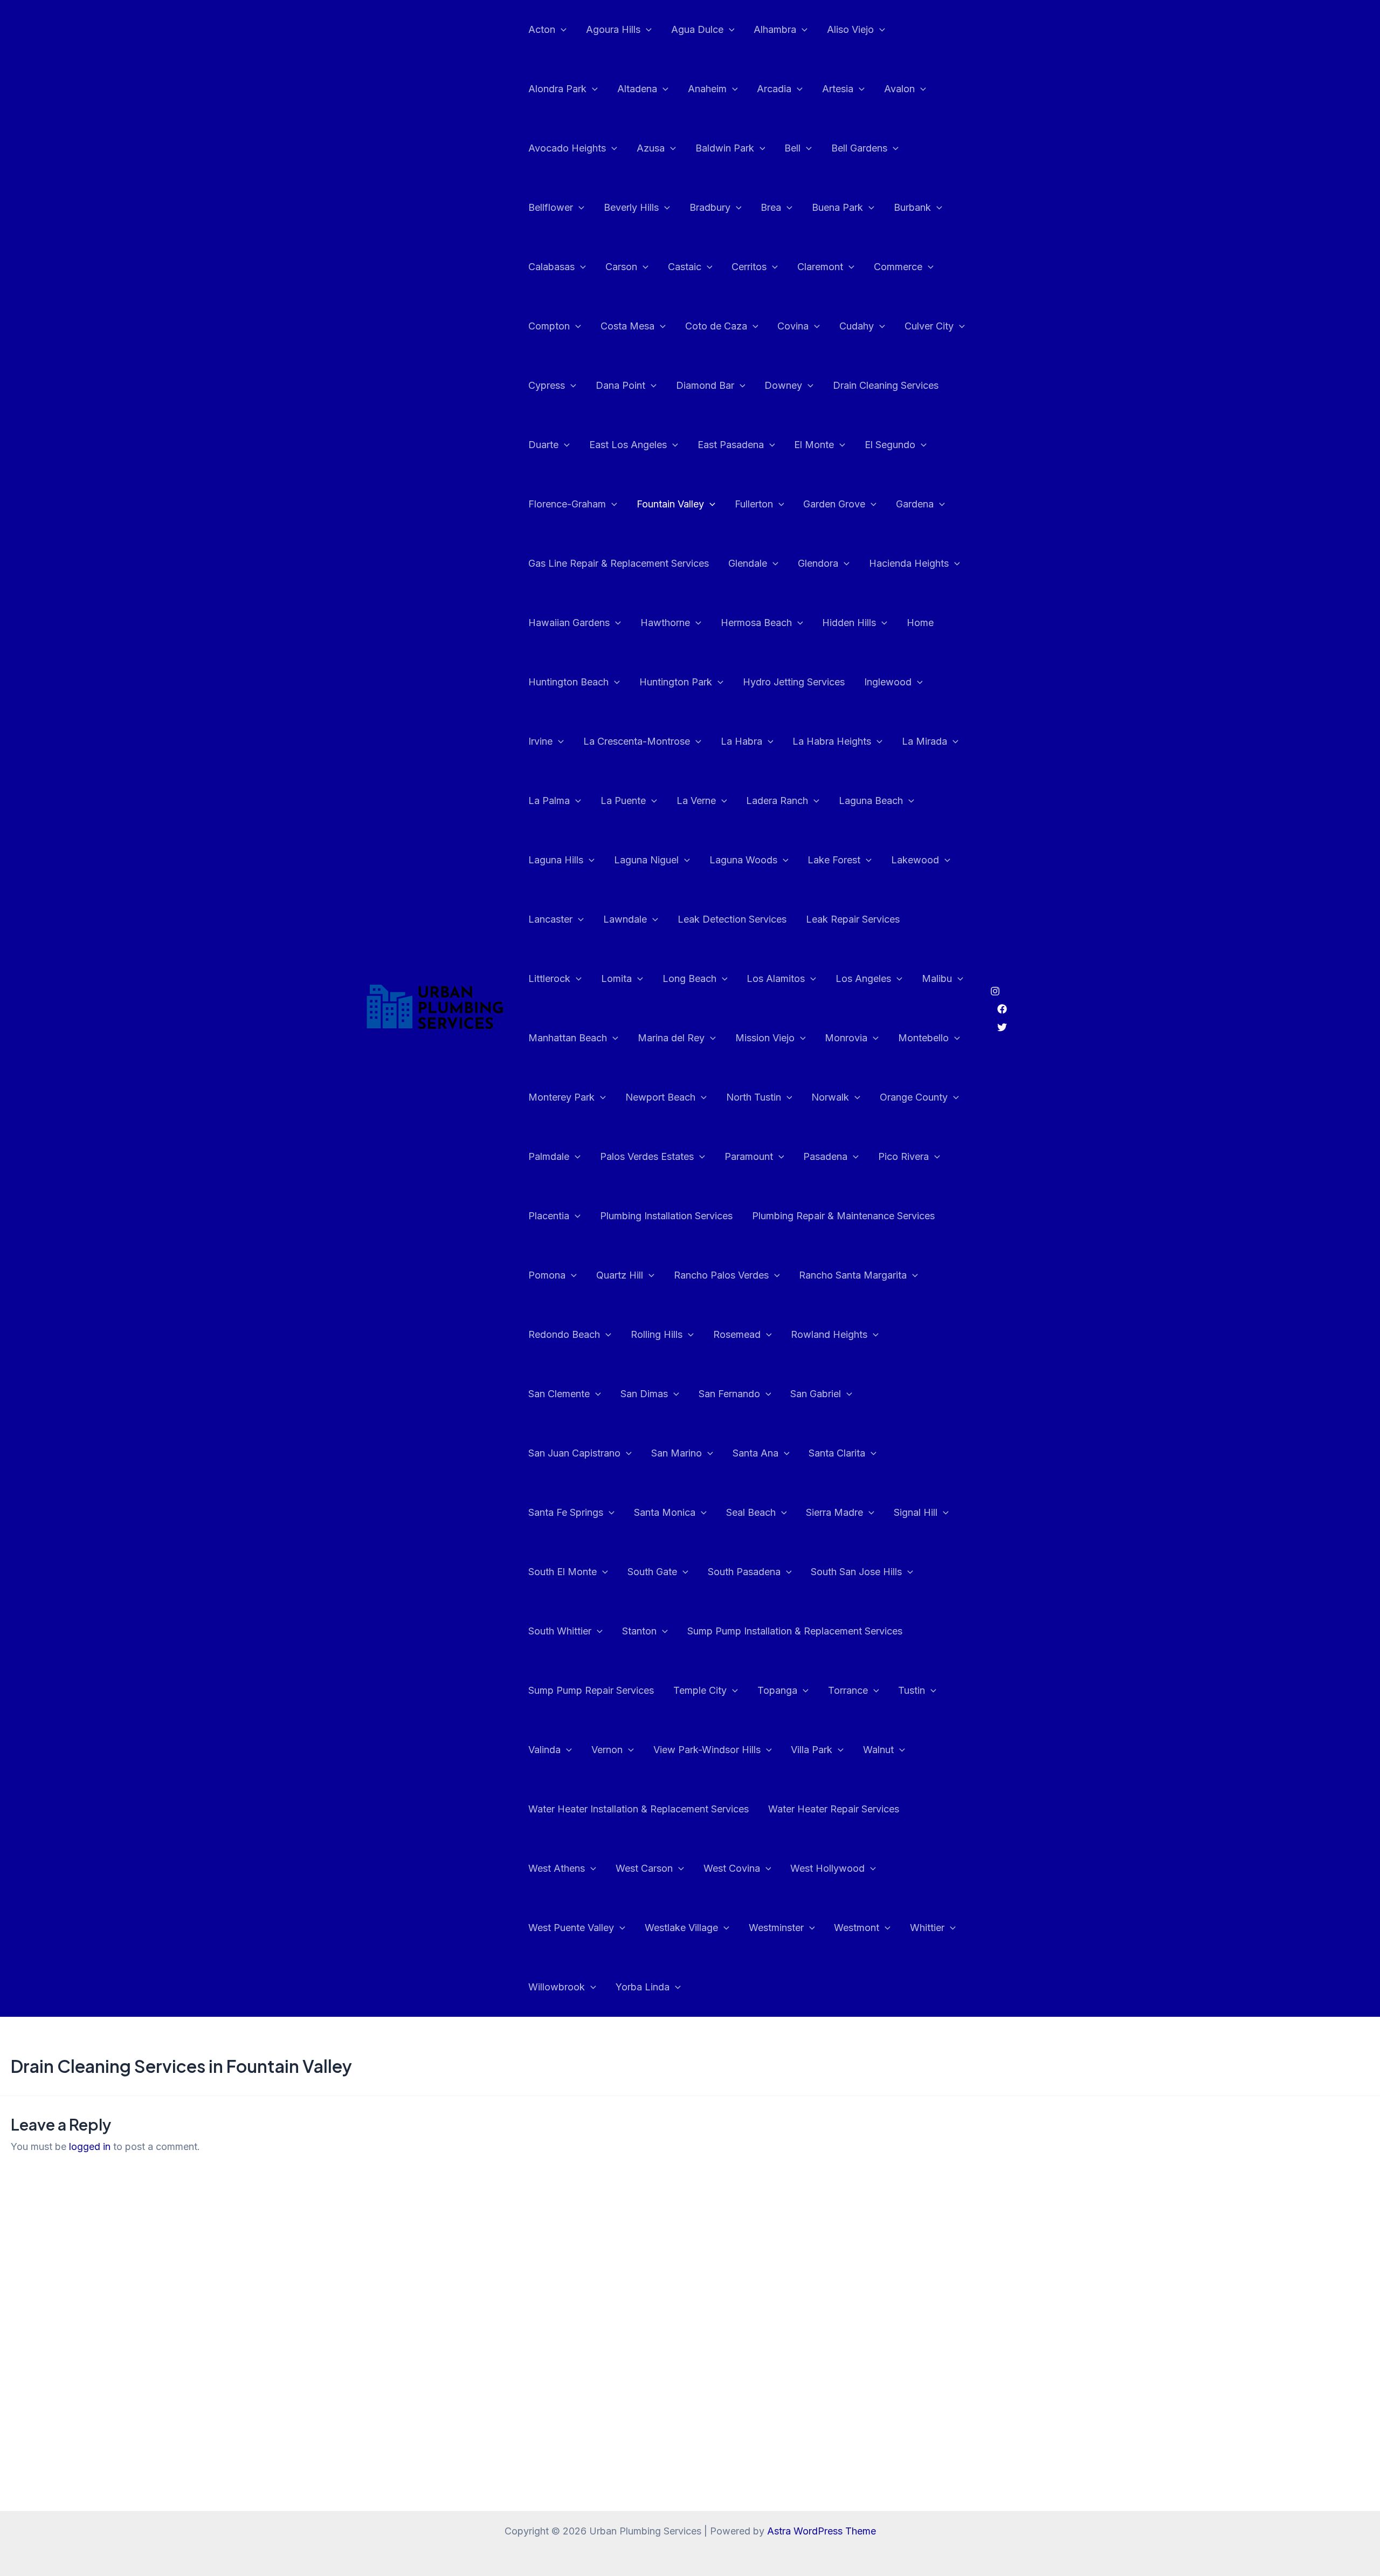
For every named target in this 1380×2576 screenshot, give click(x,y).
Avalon (899, 89)
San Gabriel (816, 1394)
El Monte (814, 445)
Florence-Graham (567, 504)
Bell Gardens (859, 148)
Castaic (685, 267)
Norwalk (830, 1097)
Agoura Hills (613, 29)
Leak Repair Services (853, 919)
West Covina (732, 1868)
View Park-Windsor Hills (707, 1750)
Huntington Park (676, 682)
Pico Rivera (903, 1156)
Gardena (915, 504)
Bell (792, 148)
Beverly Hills (631, 207)
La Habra (741, 741)
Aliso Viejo (850, 29)
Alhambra (775, 29)
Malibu (937, 978)
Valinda (544, 1750)
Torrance (848, 1690)
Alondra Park (557, 89)
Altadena (637, 89)
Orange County (914, 1097)
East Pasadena (731, 445)
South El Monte (563, 1572)
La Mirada (924, 741)
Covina (793, 326)
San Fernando (729, 1394)
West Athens (557, 1868)
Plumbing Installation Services (666, 1216)
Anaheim (707, 89)
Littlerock (549, 978)
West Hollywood (827, 1868)
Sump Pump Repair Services (591, 1690)
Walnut (878, 1750)
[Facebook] (1002, 1009)
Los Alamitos (776, 978)
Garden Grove (834, 504)
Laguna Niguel (646, 860)
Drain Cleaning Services (886, 385)
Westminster (776, 1928)
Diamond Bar (705, 385)
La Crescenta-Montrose (637, 741)
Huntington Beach (568, 682)
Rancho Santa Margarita (853, 1275)
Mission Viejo (765, 1038)
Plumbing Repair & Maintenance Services (843, 1216)
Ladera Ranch (777, 801)
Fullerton (754, 504)
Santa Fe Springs (566, 1512)
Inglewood (888, 682)
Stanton (639, 1631)
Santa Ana (755, 1453)
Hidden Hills (849, 623)
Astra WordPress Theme (822, 2531)
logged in (90, 2146)
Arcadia (774, 89)
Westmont (857, 1928)
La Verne (696, 801)
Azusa (651, 148)
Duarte (543, 445)
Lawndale (625, 919)
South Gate (652, 1572)
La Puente (623, 801)
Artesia (838, 89)
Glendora (818, 563)
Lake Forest (834, 860)
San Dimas (644, 1394)
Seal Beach (751, 1512)
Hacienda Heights (909, 563)
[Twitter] (1002, 1027)
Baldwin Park (725, 148)
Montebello (923, 1038)
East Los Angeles (628, 445)
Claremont (820, 267)
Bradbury (710, 207)
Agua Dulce (697, 29)
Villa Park (812, 1750)
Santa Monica (665, 1512)
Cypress (547, 385)
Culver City (929, 326)
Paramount (749, 1156)
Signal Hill (916, 1512)
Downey (783, 385)
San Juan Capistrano (574, 1453)
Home (920, 623)
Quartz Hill (620, 1275)
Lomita (616, 978)
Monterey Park (561, 1097)
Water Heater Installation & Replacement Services (639, 1809)
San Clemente (559, 1394)
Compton (549, 326)
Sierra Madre (834, 1512)
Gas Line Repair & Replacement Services (619, 563)
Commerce (898, 267)
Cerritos (749, 267)
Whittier (927, 1928)
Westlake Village (681, 1928)
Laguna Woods (743, 860)
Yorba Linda (643, 1987)
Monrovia (846, 1038)
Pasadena (825, 1156)
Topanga (777, 1690)
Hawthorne (665, 623)
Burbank (912, 207)
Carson (621, 267)
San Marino (677, 1453)
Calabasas (551, 267)
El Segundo (890, 445)
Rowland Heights (829, 1334)
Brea (771, 207)
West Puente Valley (571, 1928)
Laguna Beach (871, 801)
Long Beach (689, 978)
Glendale (748, 563)
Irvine (540, 741)
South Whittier (560, 1631)
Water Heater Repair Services (834, 1809)
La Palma (549, 801)
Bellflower (551, 207)
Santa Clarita (837, 1453)
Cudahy (857, 326)
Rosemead (737, 1334)
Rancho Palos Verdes (721, 1275)
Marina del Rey (671, 1038)
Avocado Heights (567, 148)
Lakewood (915, 860)
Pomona (547, 1275)
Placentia (549, 1216)
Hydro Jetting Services (794, 682)
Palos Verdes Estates (647, 1156)
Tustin (912, 1690)
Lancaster (550, 919)
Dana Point (620, 385)
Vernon (607, 1750)
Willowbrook (557, 1987)
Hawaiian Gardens (569, 623)
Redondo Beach (564, 1334)
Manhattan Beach (568, 1038)
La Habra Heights (832, 741)
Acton (542, 29)
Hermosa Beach (756, 623)
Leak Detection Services (732, 919)
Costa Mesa (627, 326)
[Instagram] (995, 991)
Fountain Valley (670, 504)
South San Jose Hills (856, 1572)
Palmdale (549, 1156)
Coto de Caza (716, 326)
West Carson (644, 1868)
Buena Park (837, 207)
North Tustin (754, 1097)
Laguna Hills (556, 860)
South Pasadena (744, 1572)
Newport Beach (660, 1097)
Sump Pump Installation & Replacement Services (795, 1631)
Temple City (700, 1690)
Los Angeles (863, 978)
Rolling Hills (657, 1334)
